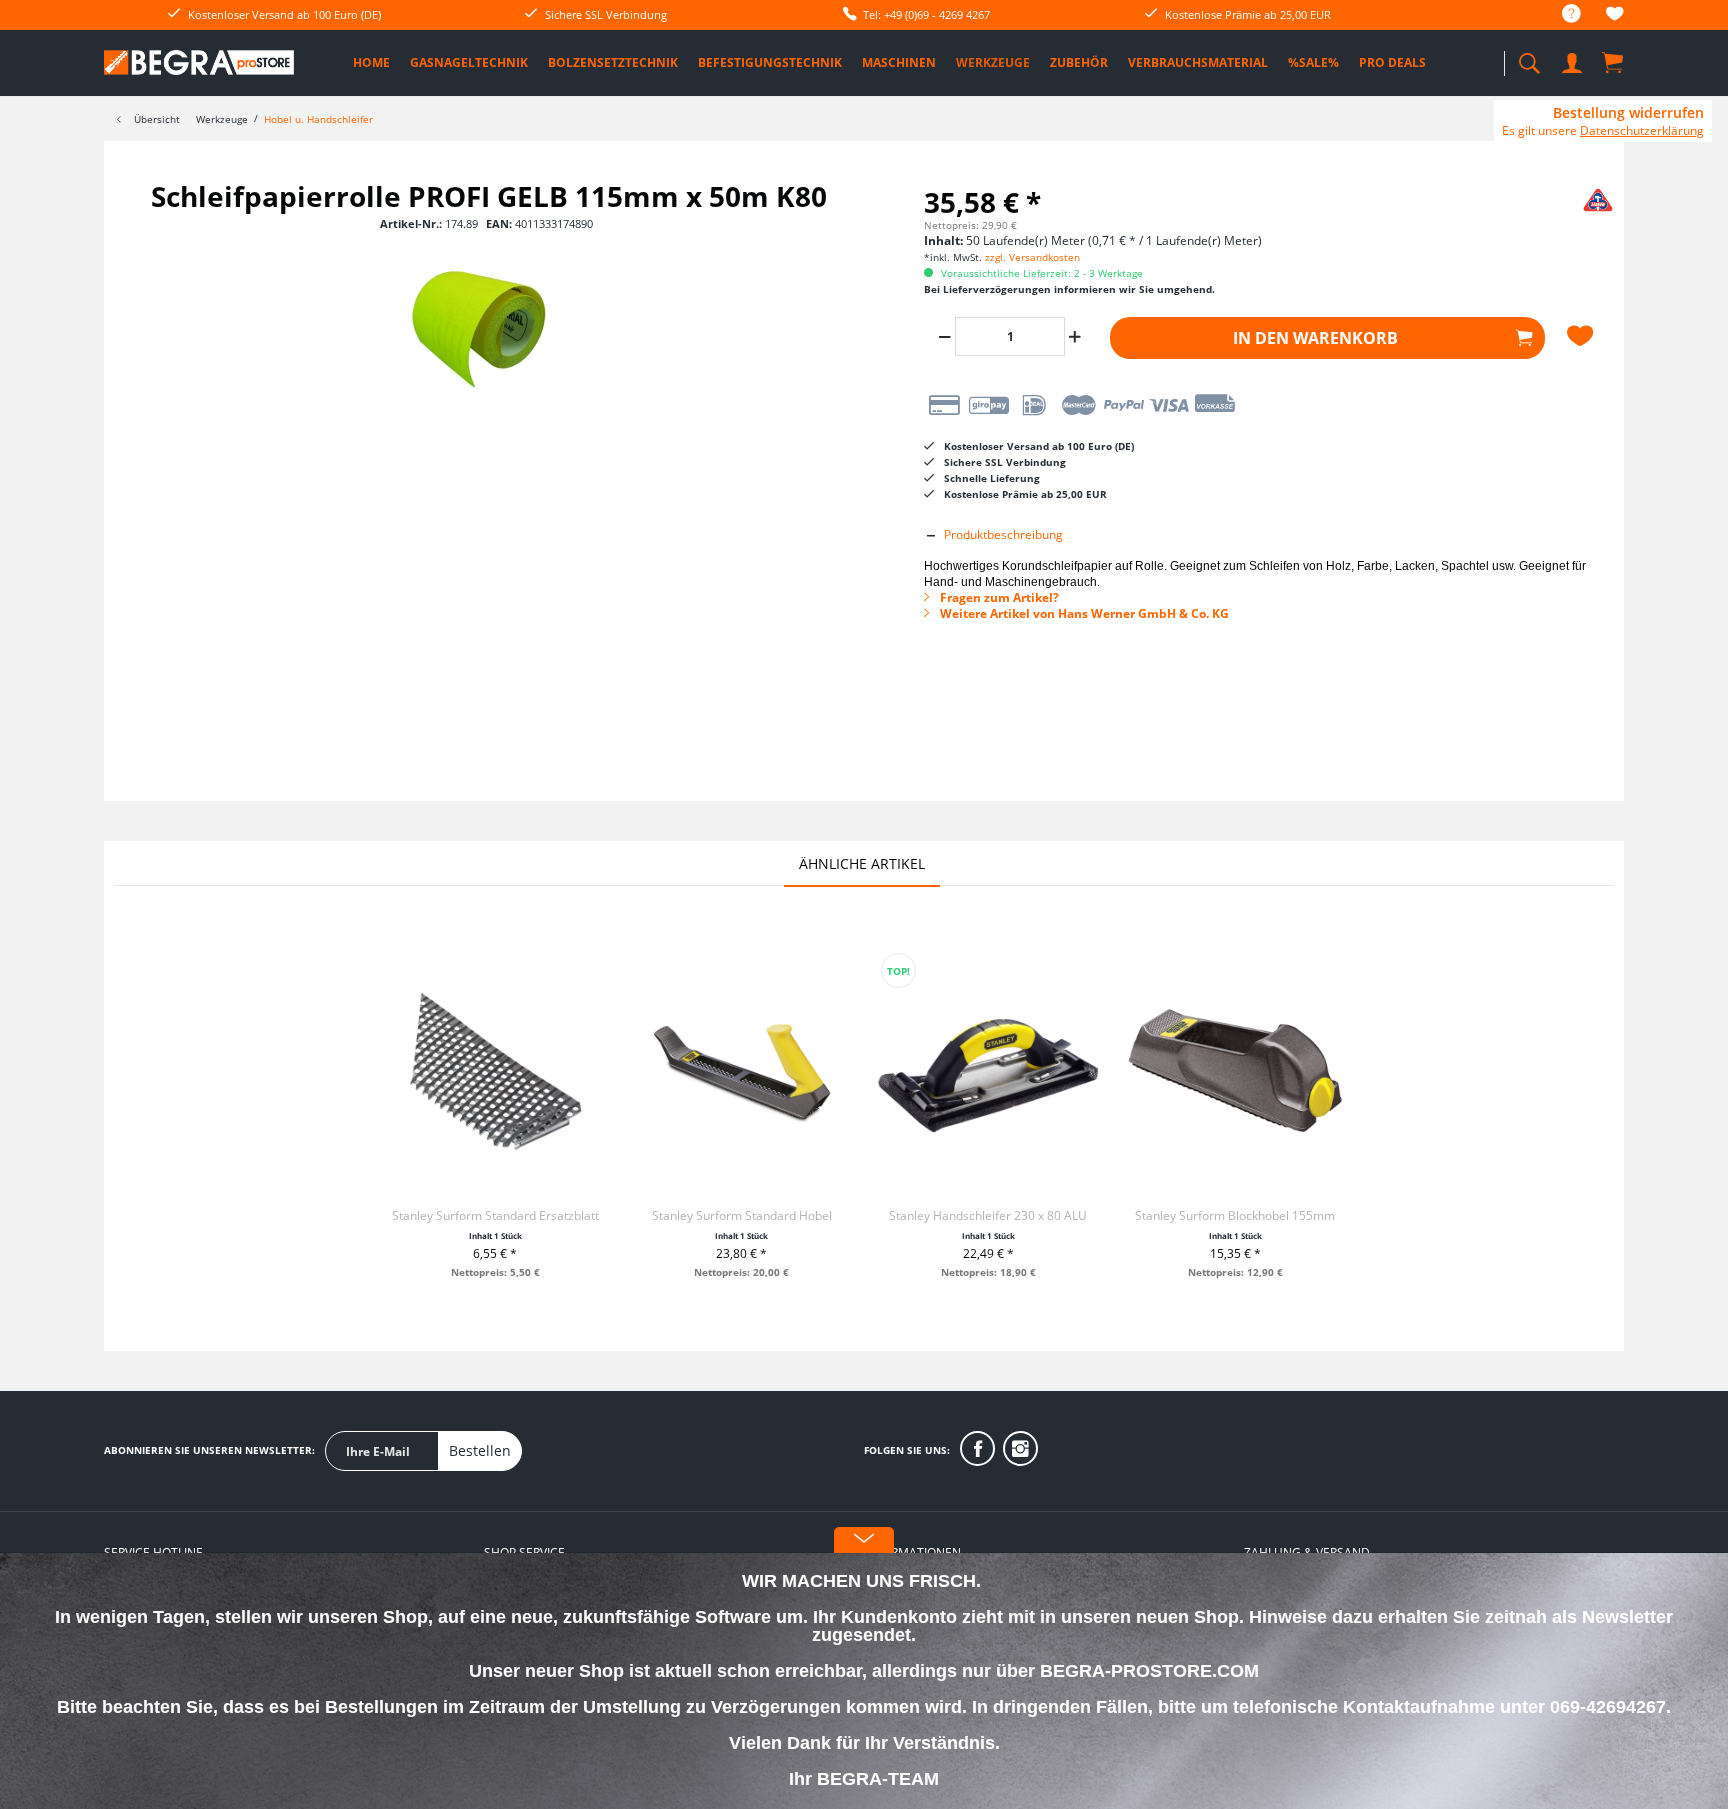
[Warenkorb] (1614, 62)
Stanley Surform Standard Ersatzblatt (495, 1215)
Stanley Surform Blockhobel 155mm (1235, 1215)
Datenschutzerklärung (1642, 130)
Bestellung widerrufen (1628, 113)
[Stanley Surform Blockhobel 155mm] (1235, 1073)
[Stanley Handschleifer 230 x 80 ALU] (988, 1073)
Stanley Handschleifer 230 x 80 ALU (988, 1215)
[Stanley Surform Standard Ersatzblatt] (495, 1073)
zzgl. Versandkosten (1032, 257)
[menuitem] (1561, 14)
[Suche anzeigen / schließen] (1529, 57)
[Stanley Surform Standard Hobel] (742, 1073)
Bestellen (480, 1450)
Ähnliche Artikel (862, 863)
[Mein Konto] (1574, 59)
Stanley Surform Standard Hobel (742, 1215)
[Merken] (1583, 336)
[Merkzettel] (1615, 16)
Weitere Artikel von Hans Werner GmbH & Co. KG (1083, 613)
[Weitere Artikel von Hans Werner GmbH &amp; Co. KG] (1564, 216)
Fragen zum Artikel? (998, 597)
